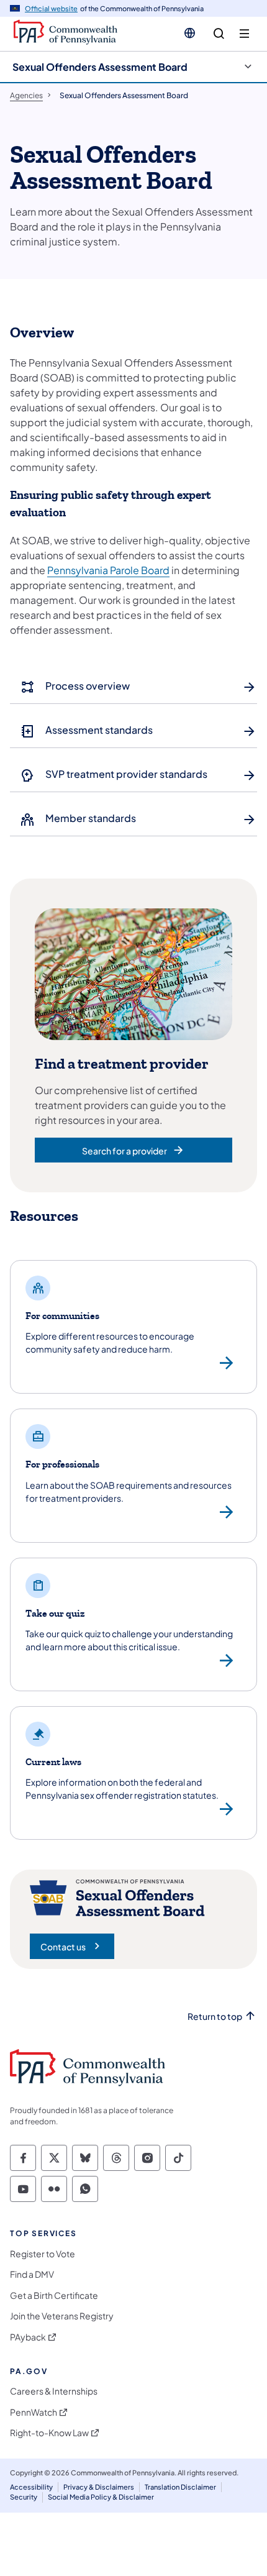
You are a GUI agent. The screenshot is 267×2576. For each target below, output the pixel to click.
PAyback (28, 2337)
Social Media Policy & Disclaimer (101, 2497)
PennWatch (34, 2412)
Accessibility (31, 2487)
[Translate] (190, 33)
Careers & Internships (54, 2391)
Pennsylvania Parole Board (108, 570)
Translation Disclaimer (180, 2487)
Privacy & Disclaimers (99, 2487)
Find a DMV (32, 2274)
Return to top (215, 2016)
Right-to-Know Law (49, 2433)
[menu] (244, 34)
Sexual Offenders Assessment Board (100, 67)
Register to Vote (43, 2254)
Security (24, 2497)
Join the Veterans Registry (62, 2316)
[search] (219, 34)
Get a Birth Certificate (54, 2295)
